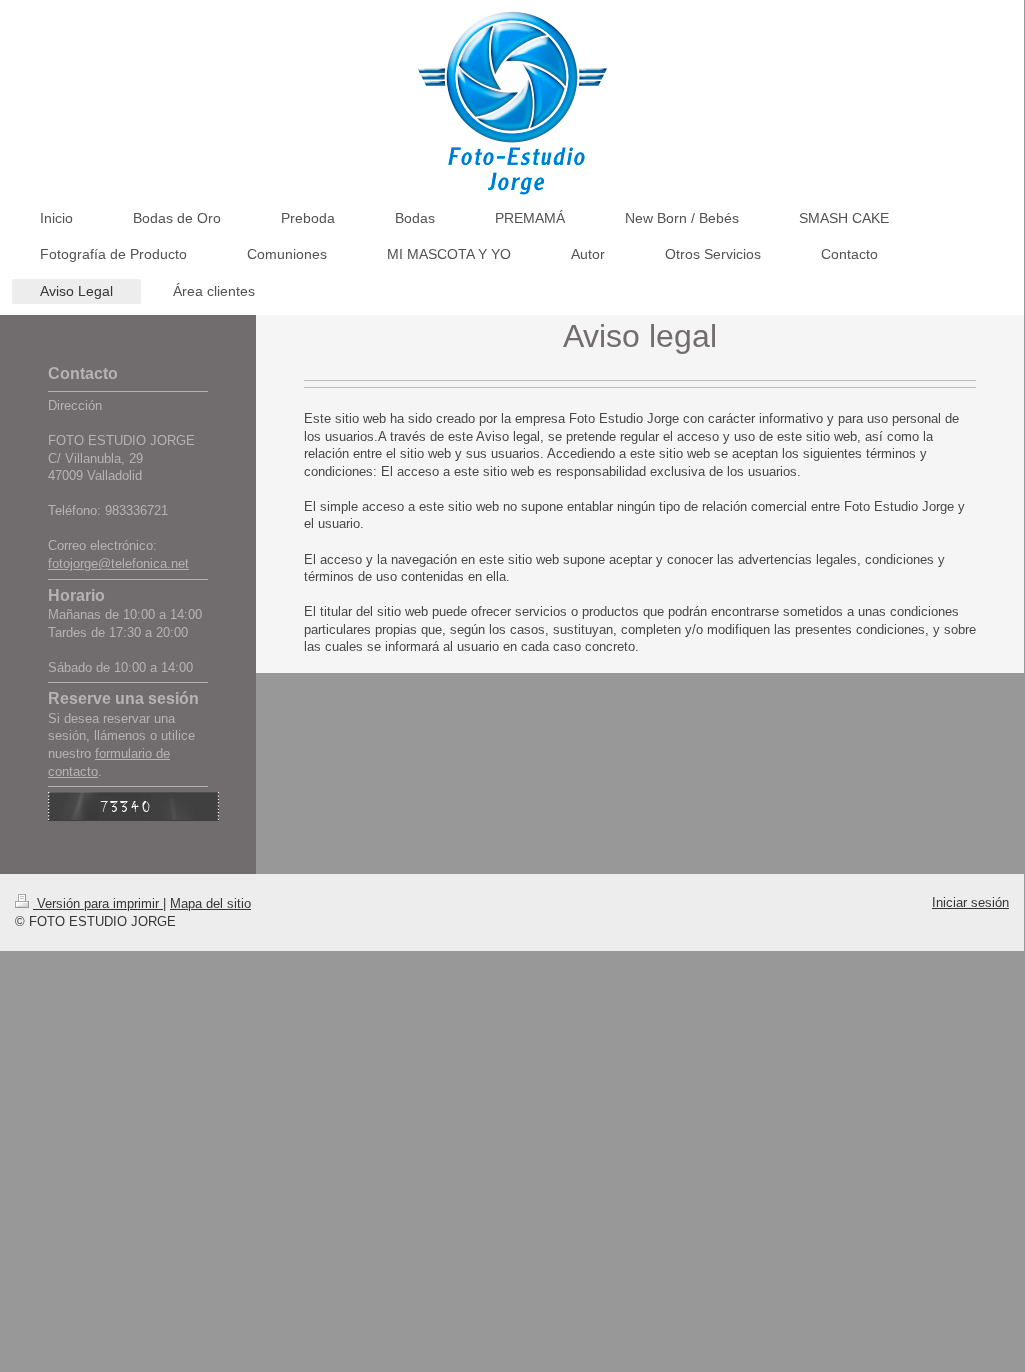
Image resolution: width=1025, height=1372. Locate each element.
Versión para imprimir (98, 903)
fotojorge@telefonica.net (118, 563)
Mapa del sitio (210, 903)
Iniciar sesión (970, 902)
